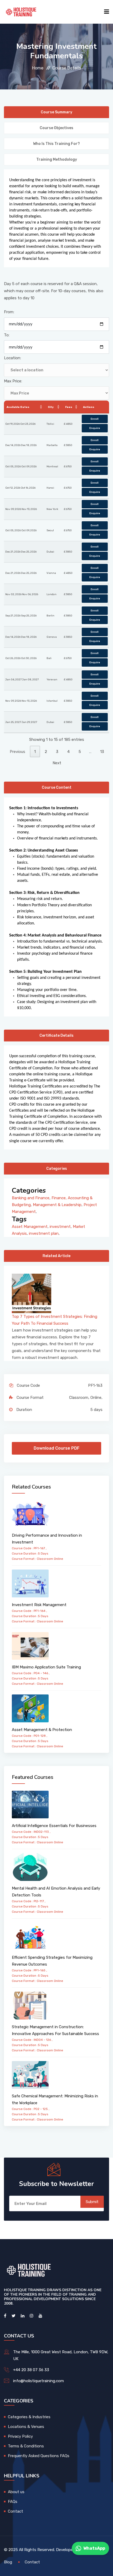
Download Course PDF (56, 1448)
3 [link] (57, 752)
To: (7, 335)
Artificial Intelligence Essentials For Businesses (54, 1826)
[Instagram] (32, 2316)
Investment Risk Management (39, 1605)
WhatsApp (94, 2548)
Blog (8, 2562)
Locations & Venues (26, 2427)
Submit (92, 2202)
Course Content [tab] (57, 788)
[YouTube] (40, 2316)
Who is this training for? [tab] (56, 144)
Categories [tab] (57, 1169)
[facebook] (5, 2316)
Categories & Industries (29, 2417)
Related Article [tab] (56, 1256)
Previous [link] (17, 752)
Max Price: (13, 381)
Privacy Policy (20, 2436)
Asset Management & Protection (42, 1730)
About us (16, 2492)
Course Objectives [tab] (56, 128)
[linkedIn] (23, 2316)
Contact (16, 2511)
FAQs (13, 2502)
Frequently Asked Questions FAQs (39, 2456)
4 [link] (68, 752)
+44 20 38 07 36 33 (31, 2370)
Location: (12, 358)
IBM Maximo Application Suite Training (46, 1667)
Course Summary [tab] (56, 112)
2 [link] (46, 752)
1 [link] (35, 752)
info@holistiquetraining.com (38, 2381)
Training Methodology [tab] (57, 160)
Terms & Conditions (26, 2446)
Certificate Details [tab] (56, 1036)
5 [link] (80, 752)
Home (38, 68)
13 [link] (102, 752)
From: (9, 312)
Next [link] (57, 763)
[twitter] (14, 2316)
